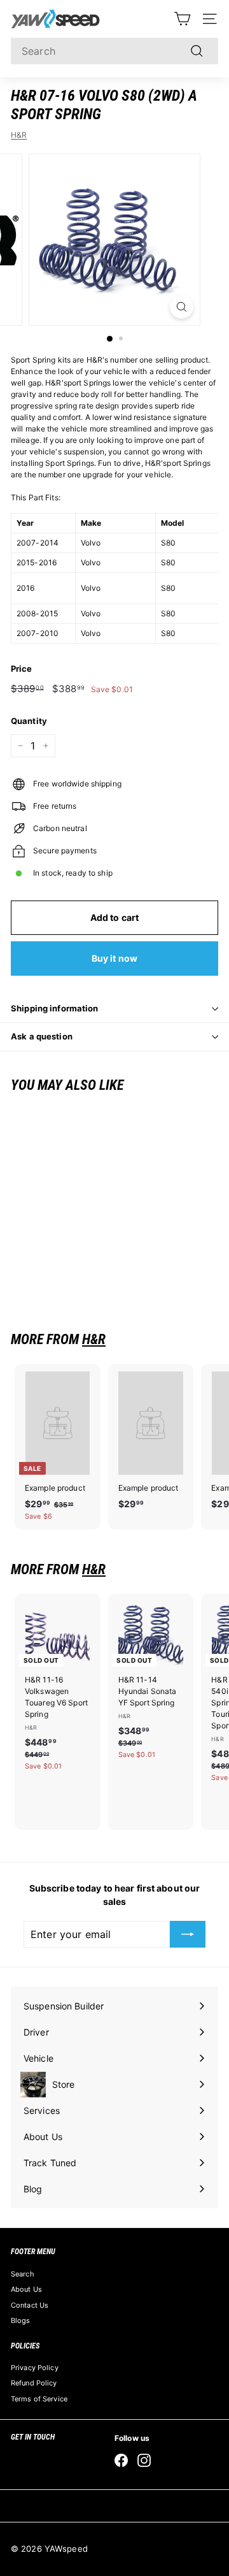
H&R (19, 135)
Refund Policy (34, 2383)
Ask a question (42, 1036)
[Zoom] (182, 307)
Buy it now (114, 958)
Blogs (21, 2320)
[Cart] (182, 19)
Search (23, 2274)
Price (22, 669)
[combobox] (114, 51)
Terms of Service (39, 2399)
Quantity (29, 721)
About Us (26, 2289)
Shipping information (55, 1008)
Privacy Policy (35, 2368)
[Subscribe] (188, 1934)
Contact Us (30, 2305)
